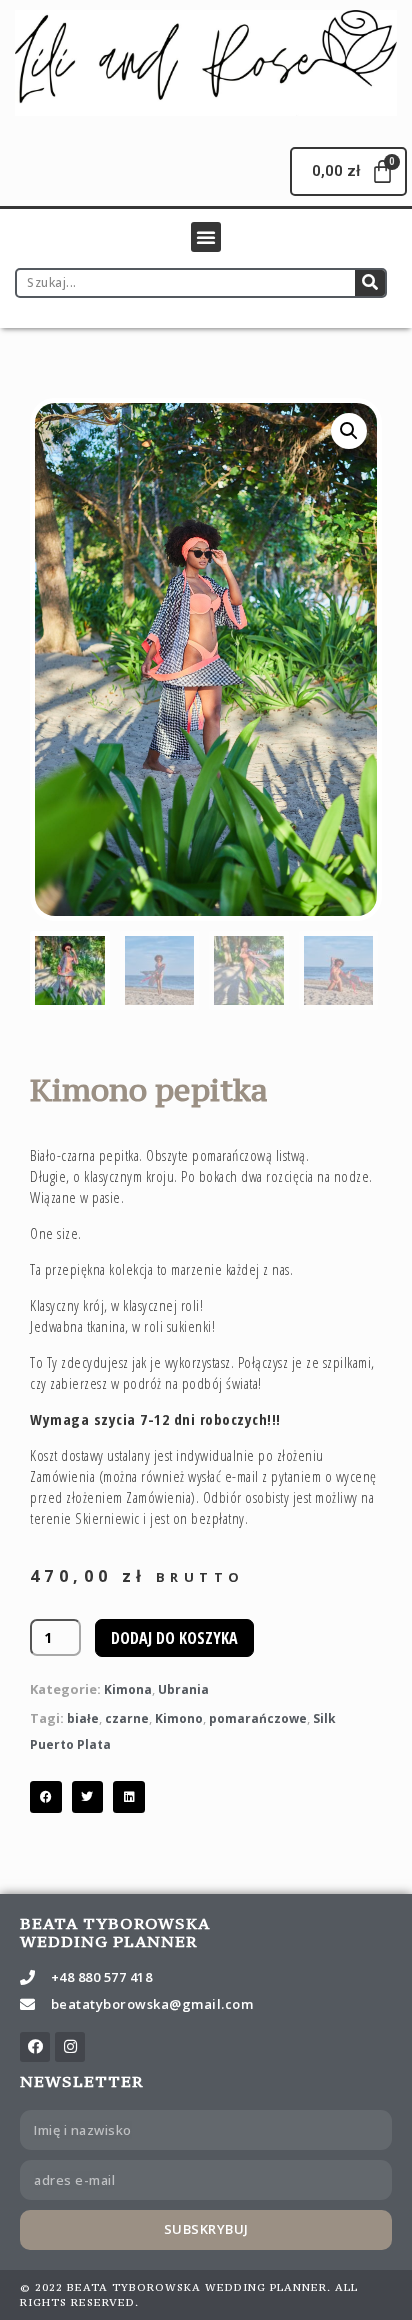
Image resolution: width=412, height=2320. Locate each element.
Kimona (128, 1689)
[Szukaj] (370, 283)
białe (83, 1718)
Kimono (179, 1718)
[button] (206, 237)
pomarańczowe (258, 1718)
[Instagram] (70, 2047)
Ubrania (183, 1689)
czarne (127, 1718)
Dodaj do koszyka (174, 1638)
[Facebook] (35, 2047)
